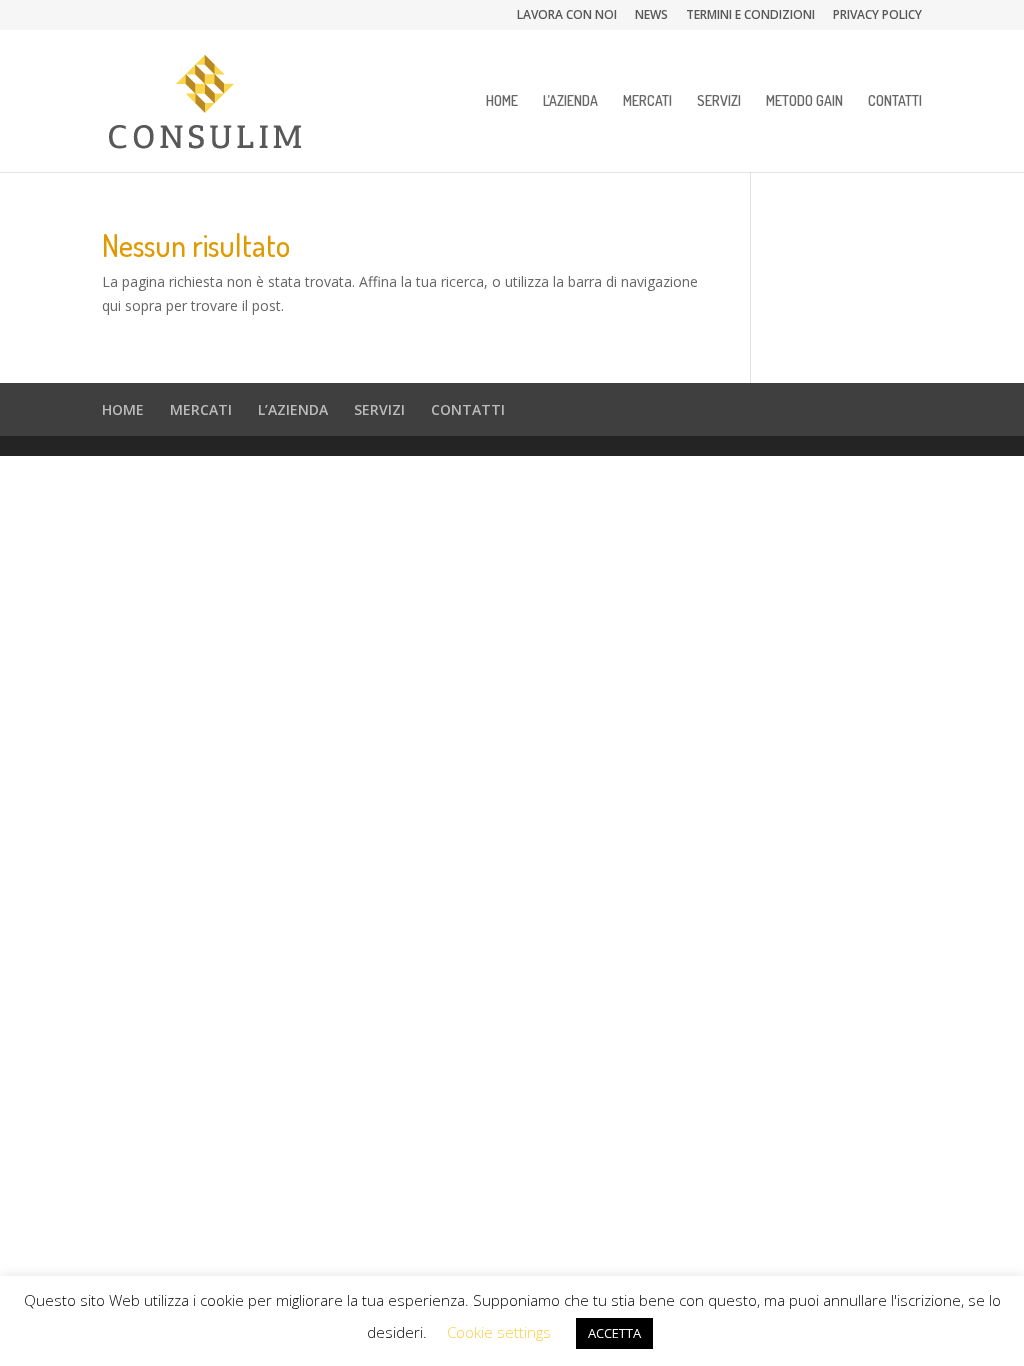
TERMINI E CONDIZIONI (750, 16)
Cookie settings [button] (499, 1332)
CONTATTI (895, 101)
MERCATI (647, 101)
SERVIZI (719, 101)
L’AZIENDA (570, 101)
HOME (502, 101)
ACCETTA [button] (614, 1333)
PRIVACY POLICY (877, 16)
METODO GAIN (804, 101)
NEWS (651, 16)
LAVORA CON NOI (567, 16)
